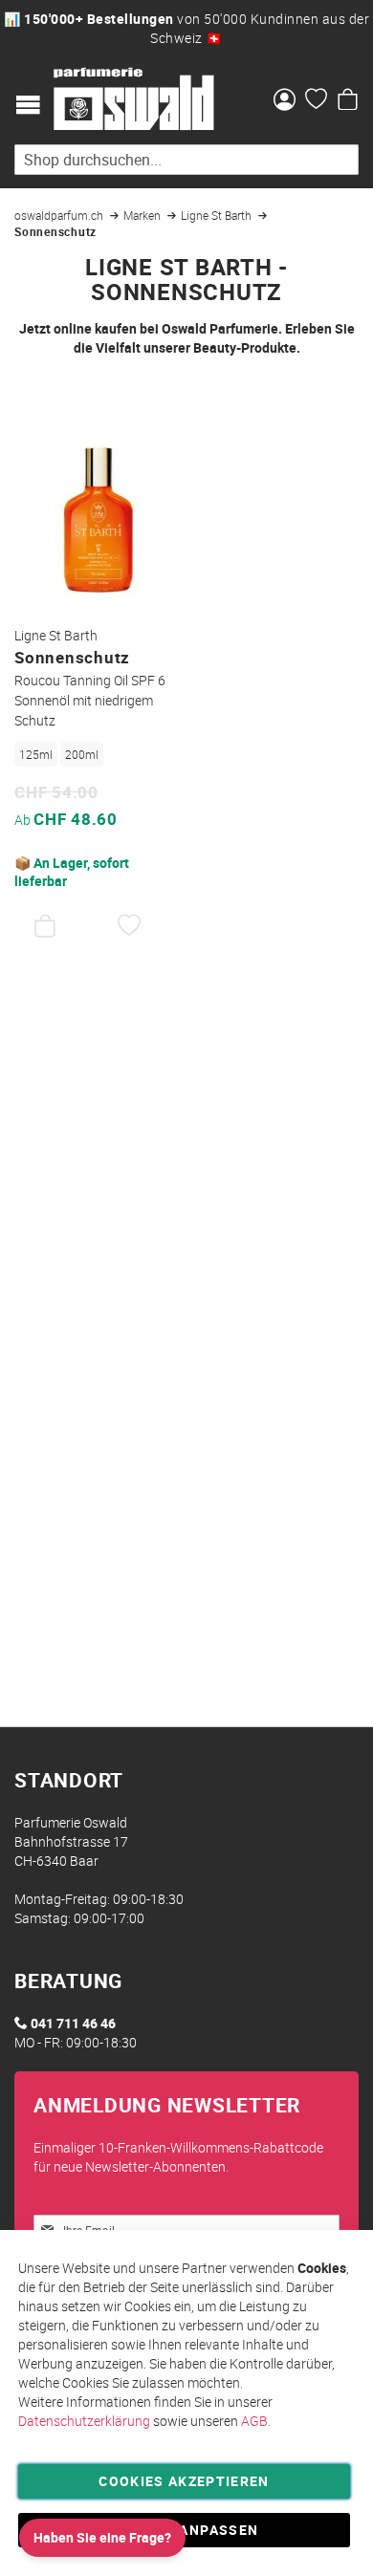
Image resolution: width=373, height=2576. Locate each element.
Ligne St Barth (218, 215)
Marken (143, 215)
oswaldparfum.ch (60, 215)
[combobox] (186, 160)
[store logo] (134, 99)
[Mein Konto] (285, 101)
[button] (130, 926)
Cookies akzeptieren (184, 2481)
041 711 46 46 (73, 2023)
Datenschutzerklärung (84, 2421)
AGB (254, 2421)
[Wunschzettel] (316, 101)
